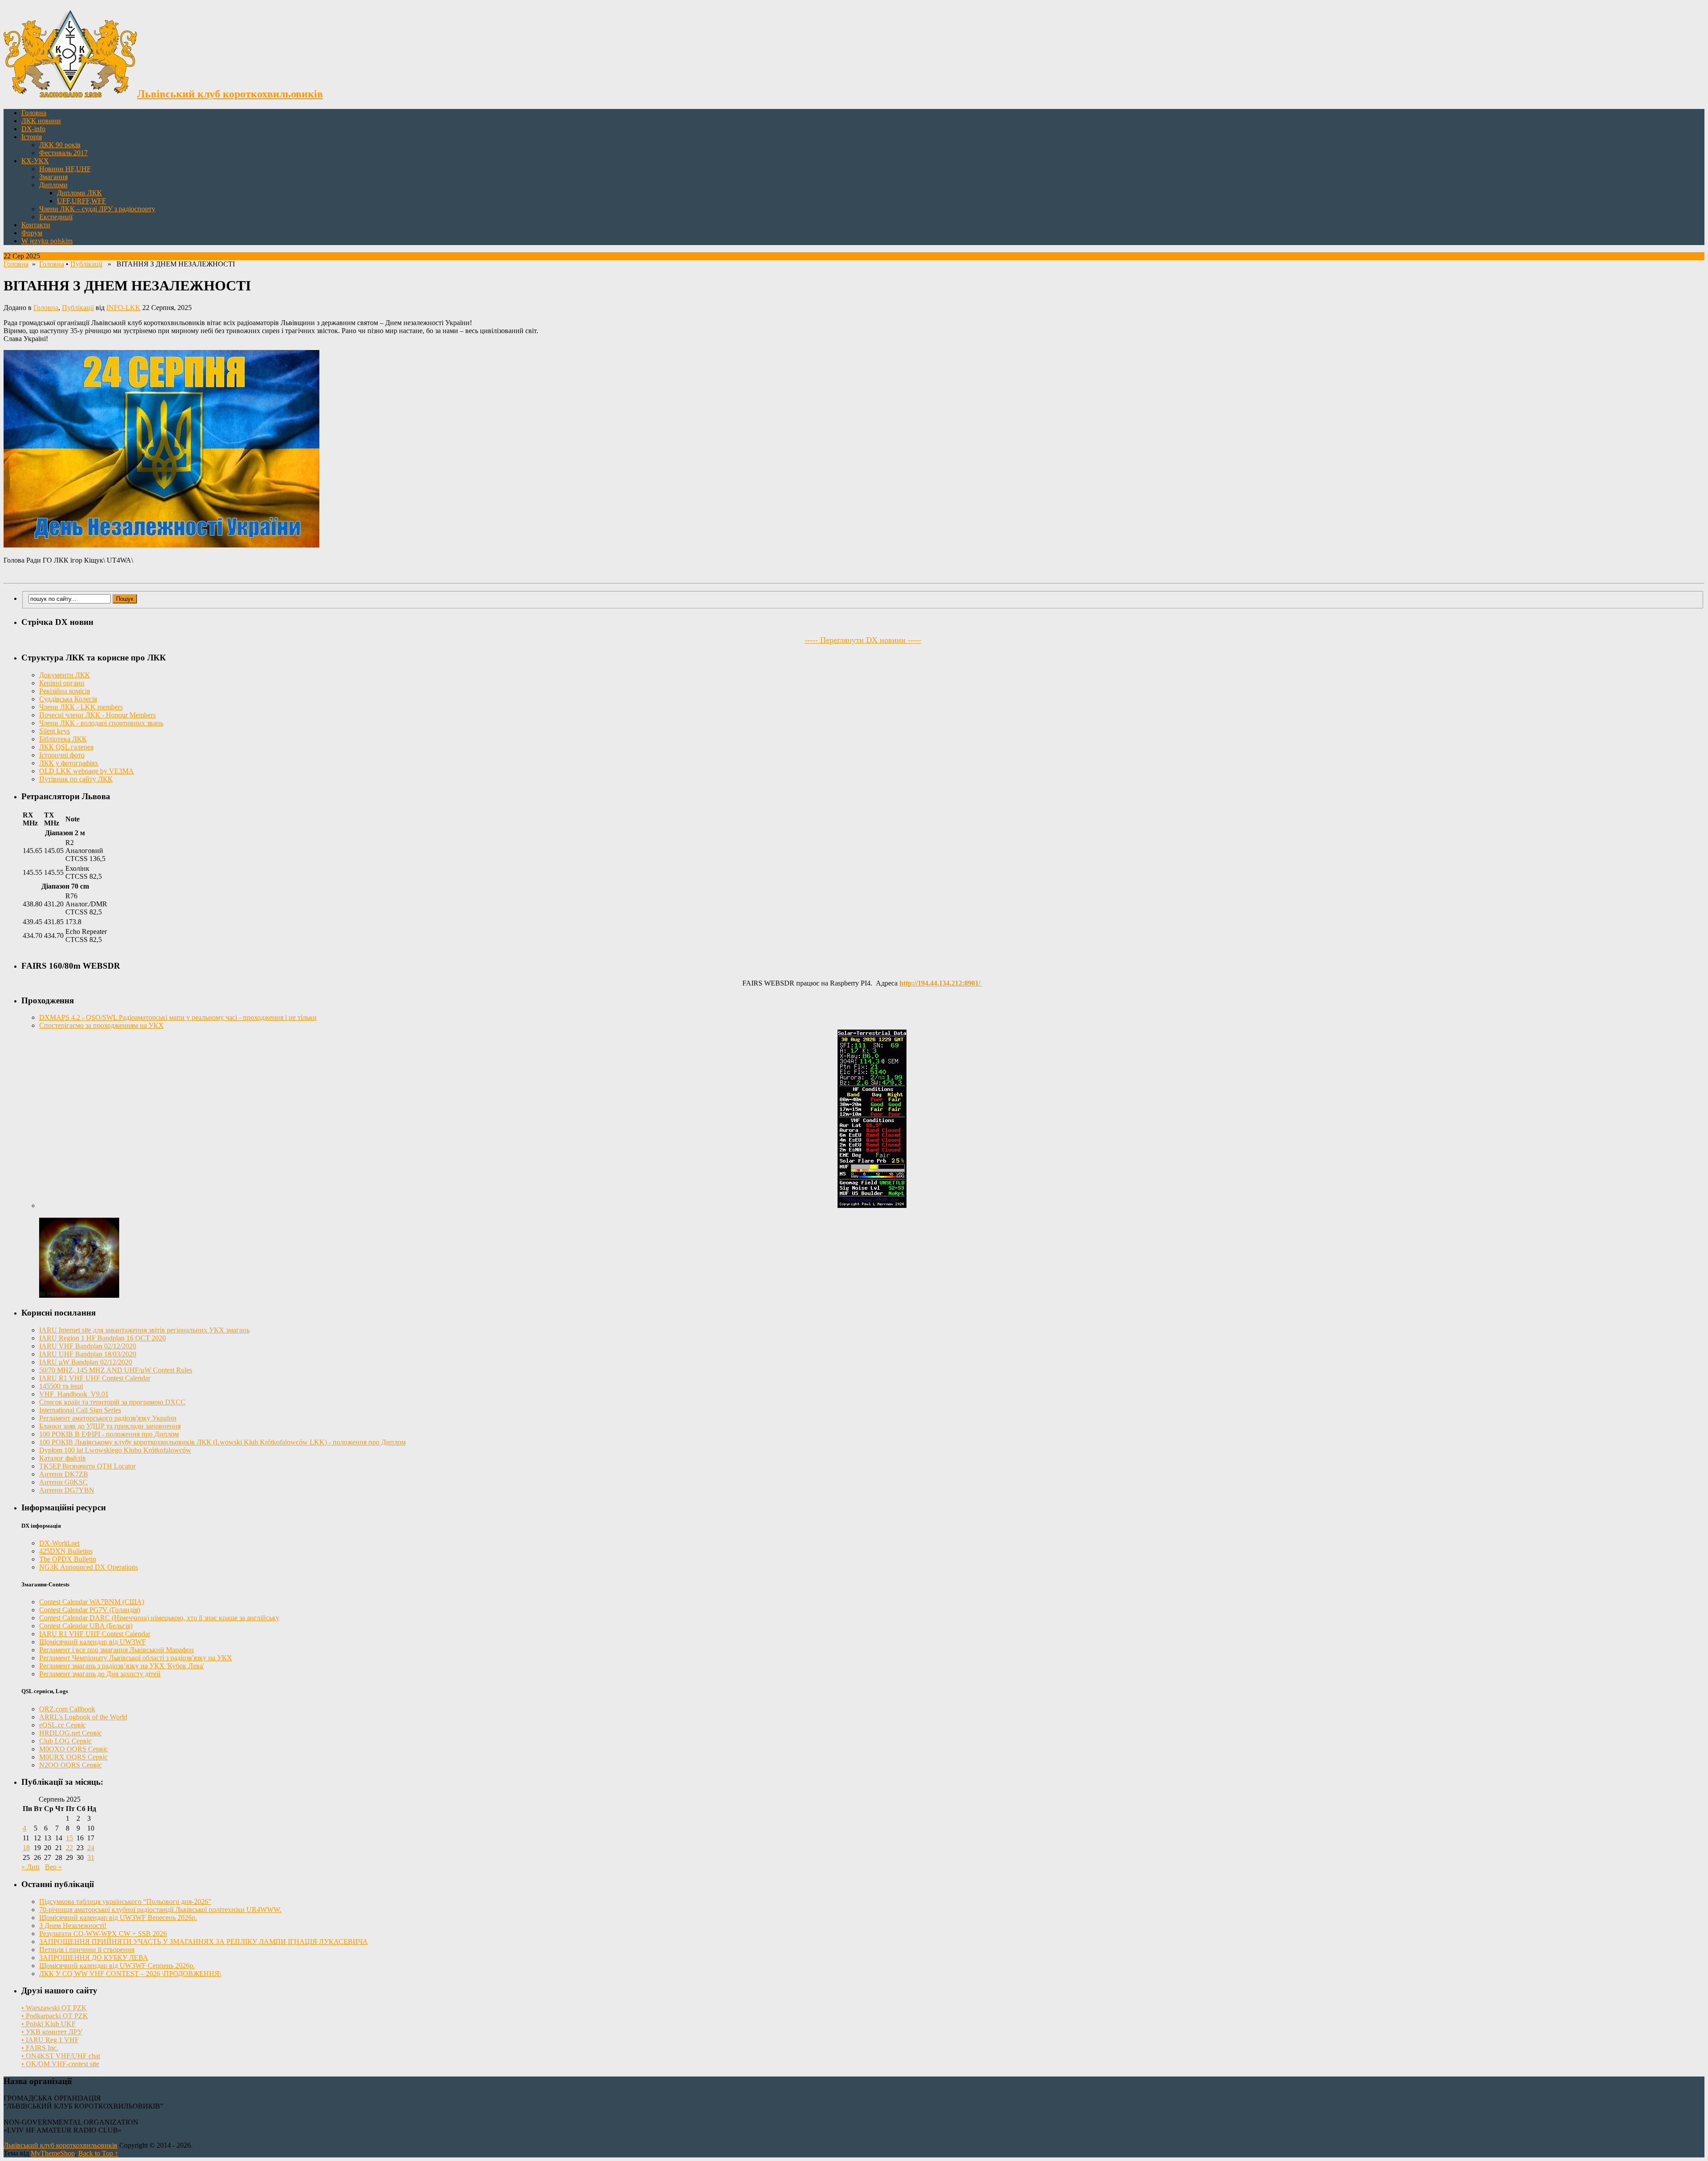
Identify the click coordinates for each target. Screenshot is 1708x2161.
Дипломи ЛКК (79, 193)
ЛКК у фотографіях (69, 763)
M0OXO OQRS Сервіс (74, 1749)
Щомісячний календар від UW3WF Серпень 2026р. (117, 1966)
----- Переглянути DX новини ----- (863, 640)
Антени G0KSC (63, 1482)
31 (91, 1857)
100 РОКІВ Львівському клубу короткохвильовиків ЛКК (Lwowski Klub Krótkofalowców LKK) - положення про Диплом (222, 1442)
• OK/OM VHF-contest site (60, 2064)
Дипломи (53, 185)
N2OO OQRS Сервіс (70, 1765)
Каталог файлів (62, 1458)
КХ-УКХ (35, 161)
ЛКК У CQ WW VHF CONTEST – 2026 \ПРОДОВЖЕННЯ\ (130, 1974)
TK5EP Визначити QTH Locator (87, 1466)
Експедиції (56, 217)
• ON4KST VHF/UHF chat (61, 2056)
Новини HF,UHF (65, 169)
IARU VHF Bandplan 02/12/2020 (88, 1346)
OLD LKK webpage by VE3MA (87, 771)
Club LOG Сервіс (65, 1741)
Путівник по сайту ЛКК (76, 779)
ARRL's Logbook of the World (83, 1717)
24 (91, 1848)
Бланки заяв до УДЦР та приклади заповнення (110, 1426)
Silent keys (54, 731)
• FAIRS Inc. (40, 2048)
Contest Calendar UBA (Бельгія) (86, 1626)
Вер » (53, 1867)
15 (69, 1838)
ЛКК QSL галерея (66, 747)
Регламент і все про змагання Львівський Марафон (117, 1650)
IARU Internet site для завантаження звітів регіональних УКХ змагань (144, 1330)
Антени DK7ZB (64, 1474)
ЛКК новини (41, 121)
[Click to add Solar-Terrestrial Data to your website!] (872, 1205)
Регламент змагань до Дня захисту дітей (100, 1674)
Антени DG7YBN (67, 1490)
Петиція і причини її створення (87, 1950)
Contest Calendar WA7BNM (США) (92, 1602)
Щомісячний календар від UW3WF (93, 1642)
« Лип (30, 1867)
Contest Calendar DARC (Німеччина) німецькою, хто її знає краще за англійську (159, 1618)
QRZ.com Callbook (67, 1709)
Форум (32, 233)
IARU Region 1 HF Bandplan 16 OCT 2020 (103, 1338)
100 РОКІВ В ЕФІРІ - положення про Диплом (109, 1434)
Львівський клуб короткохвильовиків (60, 2145)
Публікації (86, 264)
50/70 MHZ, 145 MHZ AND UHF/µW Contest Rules (116, 1370)
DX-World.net (59, 1543)
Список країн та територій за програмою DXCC (112, 1402)
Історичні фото (62, 755)
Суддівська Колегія (68, 699)
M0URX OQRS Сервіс (73, 1757)
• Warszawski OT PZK (54, 2008)
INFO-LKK (123, 308)
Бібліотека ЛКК (63, 739)
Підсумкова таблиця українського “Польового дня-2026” (125, 1901)
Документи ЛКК (64, 675)
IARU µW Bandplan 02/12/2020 (86, 1362)
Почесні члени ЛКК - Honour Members (97, 715)
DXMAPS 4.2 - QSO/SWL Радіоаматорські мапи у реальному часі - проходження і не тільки (178, 1017)
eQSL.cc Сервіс (62, 1725)
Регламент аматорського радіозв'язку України (108, 1418)
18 (26, 1848)
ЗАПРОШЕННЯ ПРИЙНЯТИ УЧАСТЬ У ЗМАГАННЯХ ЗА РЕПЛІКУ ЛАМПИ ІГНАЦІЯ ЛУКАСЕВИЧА (203, 1942)
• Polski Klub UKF (48, 2024)
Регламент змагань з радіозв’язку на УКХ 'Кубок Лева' (122, 1666)
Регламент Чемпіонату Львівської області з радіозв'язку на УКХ (136, 1658)
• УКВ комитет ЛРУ (52, 2032)
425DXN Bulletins (66, 1551)
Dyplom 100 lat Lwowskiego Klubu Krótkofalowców (115, 1450)
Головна (34, 113)
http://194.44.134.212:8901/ (941, 983)
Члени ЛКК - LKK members (81, 707)
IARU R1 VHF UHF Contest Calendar (95, 1378)
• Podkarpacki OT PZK (55, 2016)
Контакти (36, 225)
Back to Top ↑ (98, 2153)
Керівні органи (62, 683)
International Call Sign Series (80, 1410)
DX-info (33, 129)
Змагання (53, 177)
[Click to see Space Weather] (79, 1295)
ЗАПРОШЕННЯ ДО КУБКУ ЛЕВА (94, 1958)
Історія (32, 137)
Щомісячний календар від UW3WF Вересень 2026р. (118, 1918)
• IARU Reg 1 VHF (50, 2040)
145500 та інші (61, 1386)
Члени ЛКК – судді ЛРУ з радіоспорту (97, 209)
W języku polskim (47, 241)
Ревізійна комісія (64, 691)
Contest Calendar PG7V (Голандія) (90, 1610)
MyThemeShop (53, 2153)
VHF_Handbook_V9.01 (74, 1394)
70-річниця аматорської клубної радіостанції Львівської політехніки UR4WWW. (160, 1909)
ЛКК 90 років (60, 145)
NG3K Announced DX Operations (89, 1567)
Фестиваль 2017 (63, 153)
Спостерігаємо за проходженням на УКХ (101, 1025)
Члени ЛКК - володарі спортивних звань (101, 723)
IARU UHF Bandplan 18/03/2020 (88, 1354)
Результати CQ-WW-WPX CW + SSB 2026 (103, 1934)
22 (69, 1848)
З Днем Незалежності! (73, 1926)
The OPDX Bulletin (68, 1559)
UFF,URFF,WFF (81, 201)
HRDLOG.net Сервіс (70, 1733)
